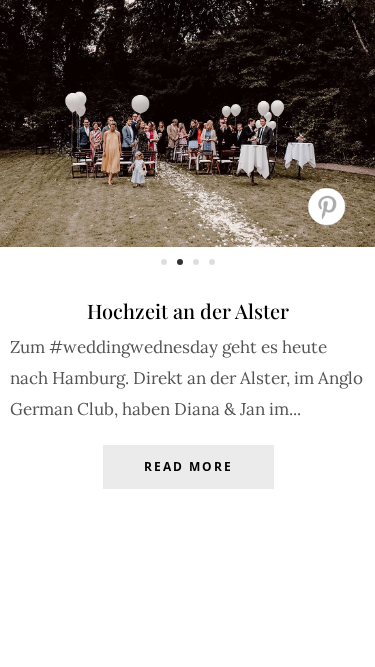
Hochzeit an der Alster (188, 310)
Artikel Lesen (188, 482)
